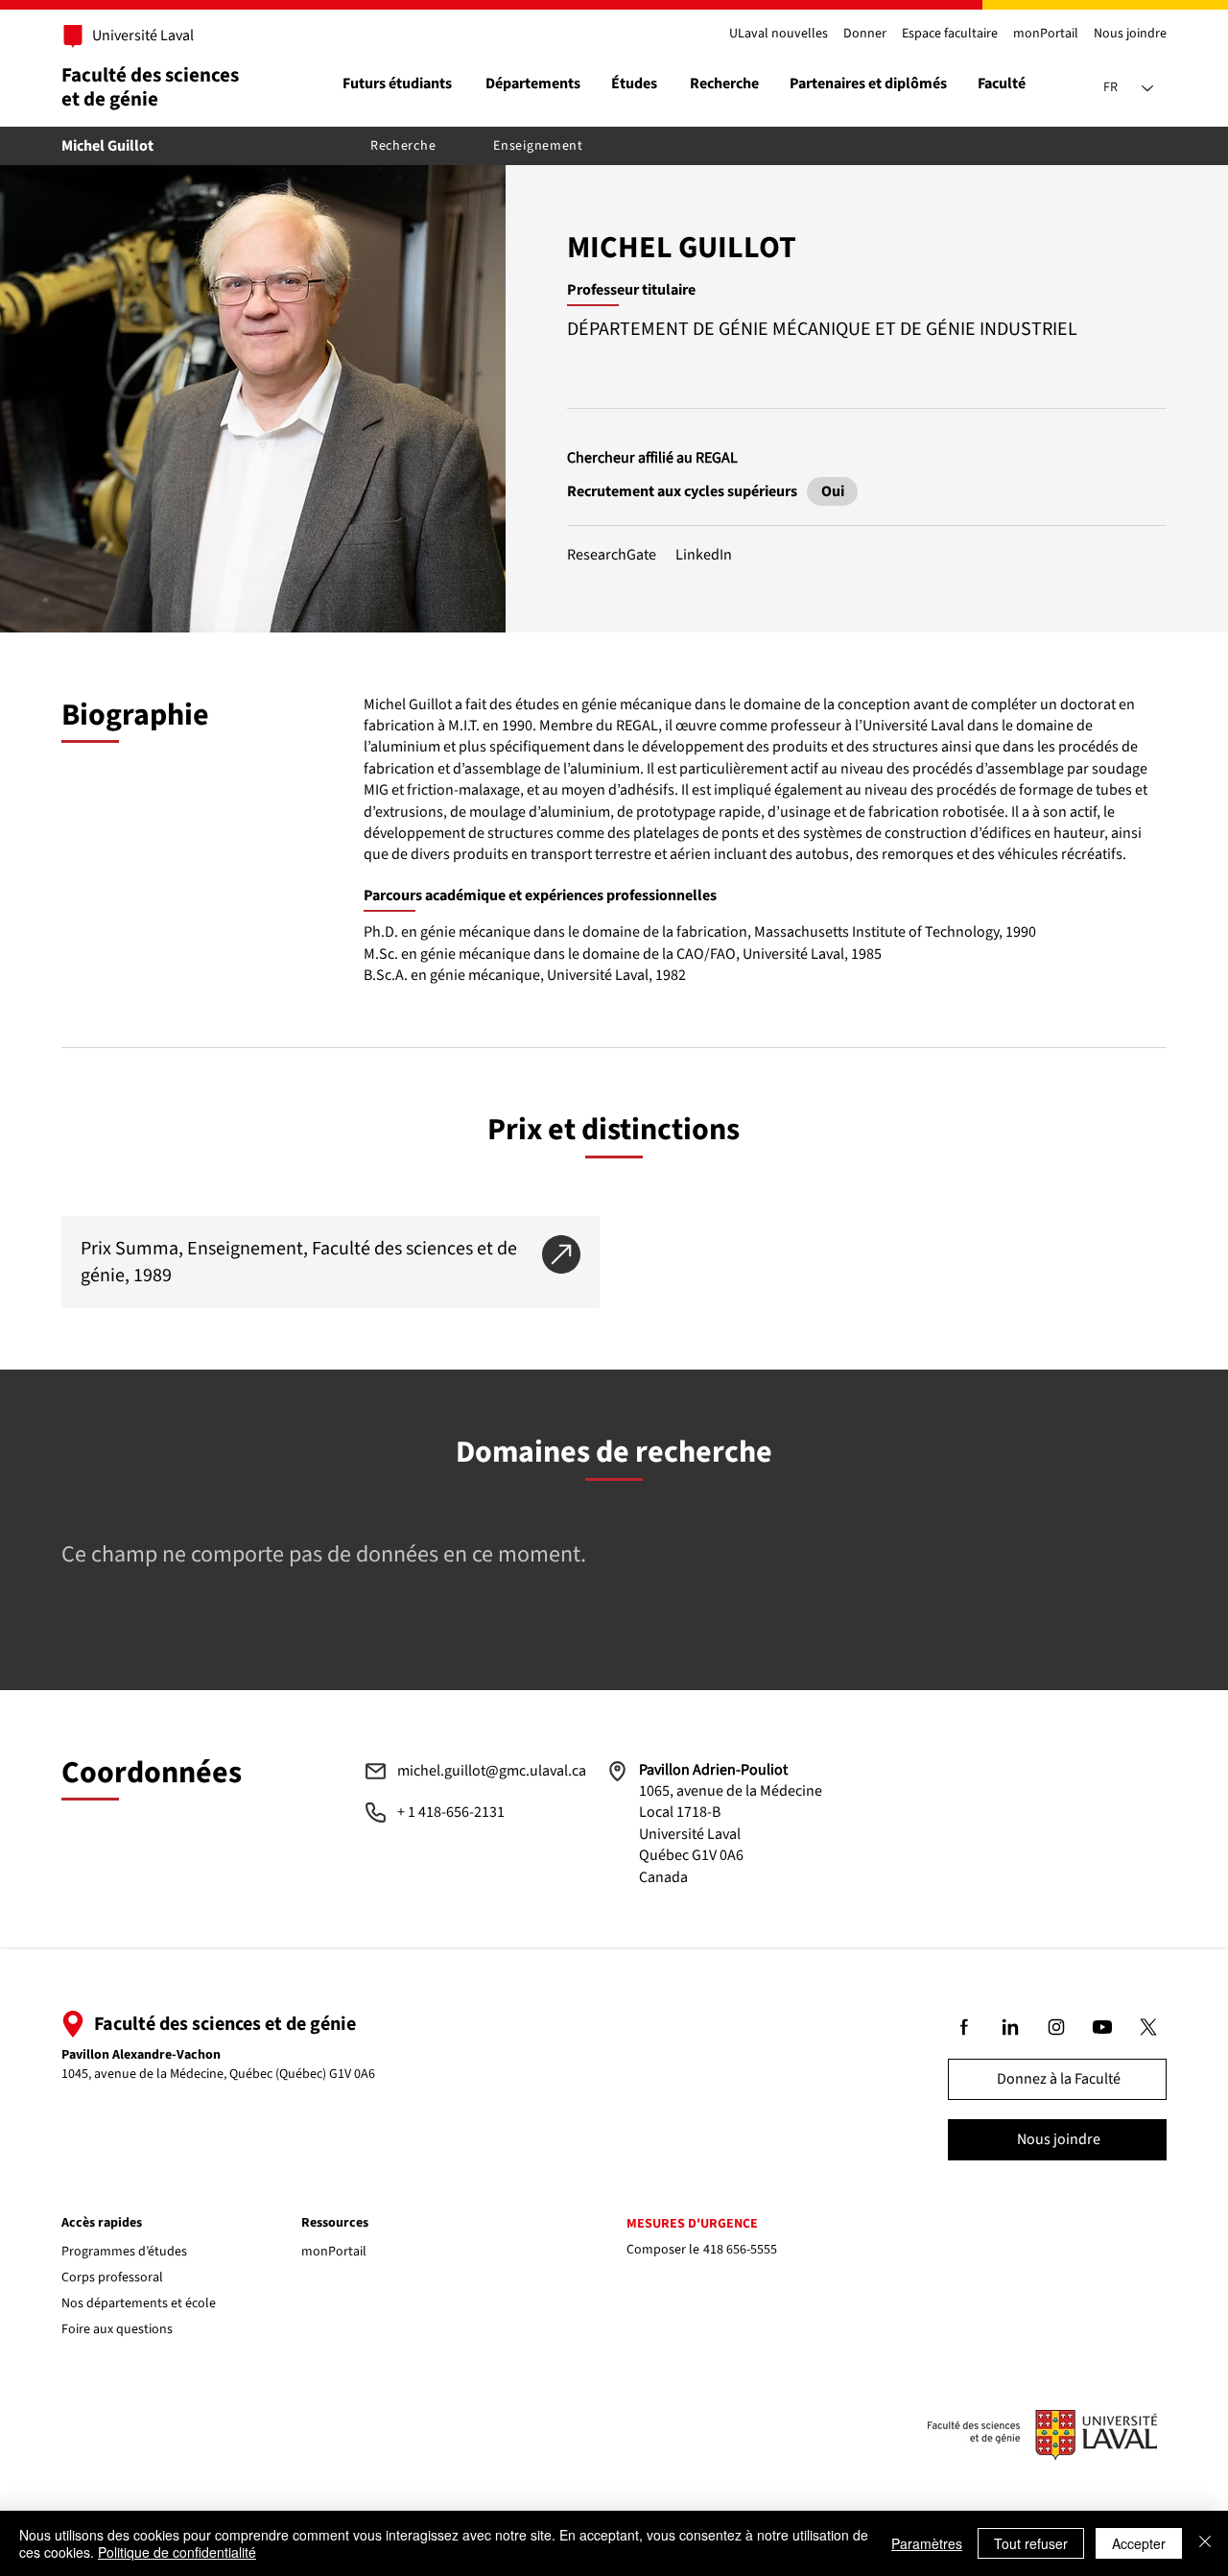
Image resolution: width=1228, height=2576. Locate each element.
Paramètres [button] (927, 2543)
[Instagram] (1057, 2027)
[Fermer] (1205, 2543)
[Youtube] (1103, 2027)
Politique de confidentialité (177, 2552)
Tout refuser (1031, 2543)
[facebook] (965, 2027)
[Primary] (132, 36)
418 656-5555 (740, 2250)
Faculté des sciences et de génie (150, 87)
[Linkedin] (1011, 2027)
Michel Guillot (107, 146)
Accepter (1139, 2543)
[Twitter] (1149, 2027)
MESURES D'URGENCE (692, 2224)
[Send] (832, 491)
